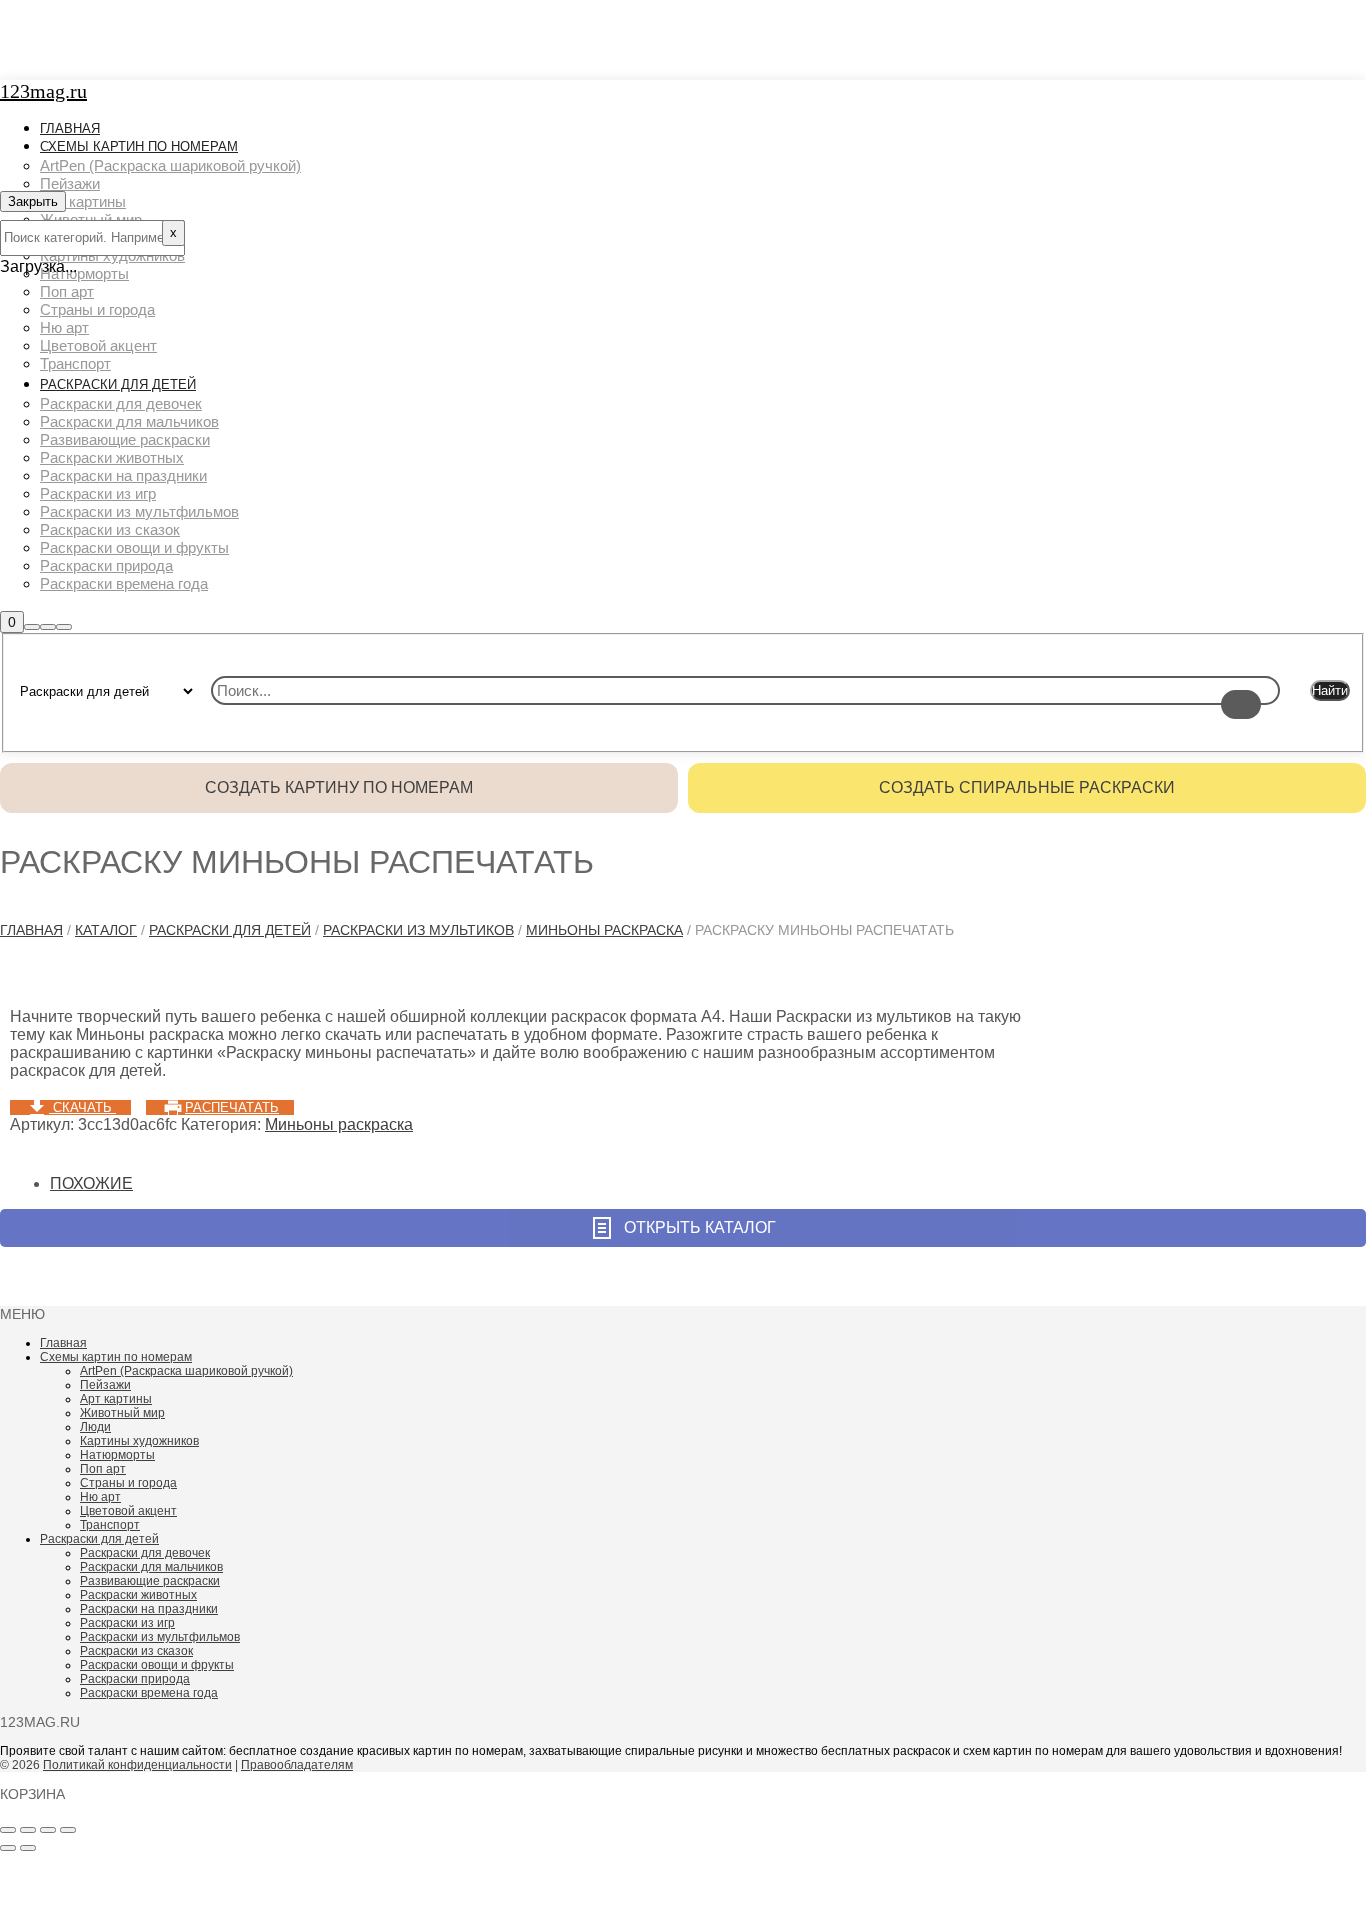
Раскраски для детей (230, 930)
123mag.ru (43, 91)
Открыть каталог (700, 1227)
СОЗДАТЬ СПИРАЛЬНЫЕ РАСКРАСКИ (1027, 787)
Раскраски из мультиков (418, 930)
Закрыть (33, 201)
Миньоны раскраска (604, 930)
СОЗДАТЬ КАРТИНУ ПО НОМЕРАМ (339, 787)
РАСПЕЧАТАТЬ (232, 1107)
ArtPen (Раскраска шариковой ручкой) (186, 1371)
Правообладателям (297, 1765)
